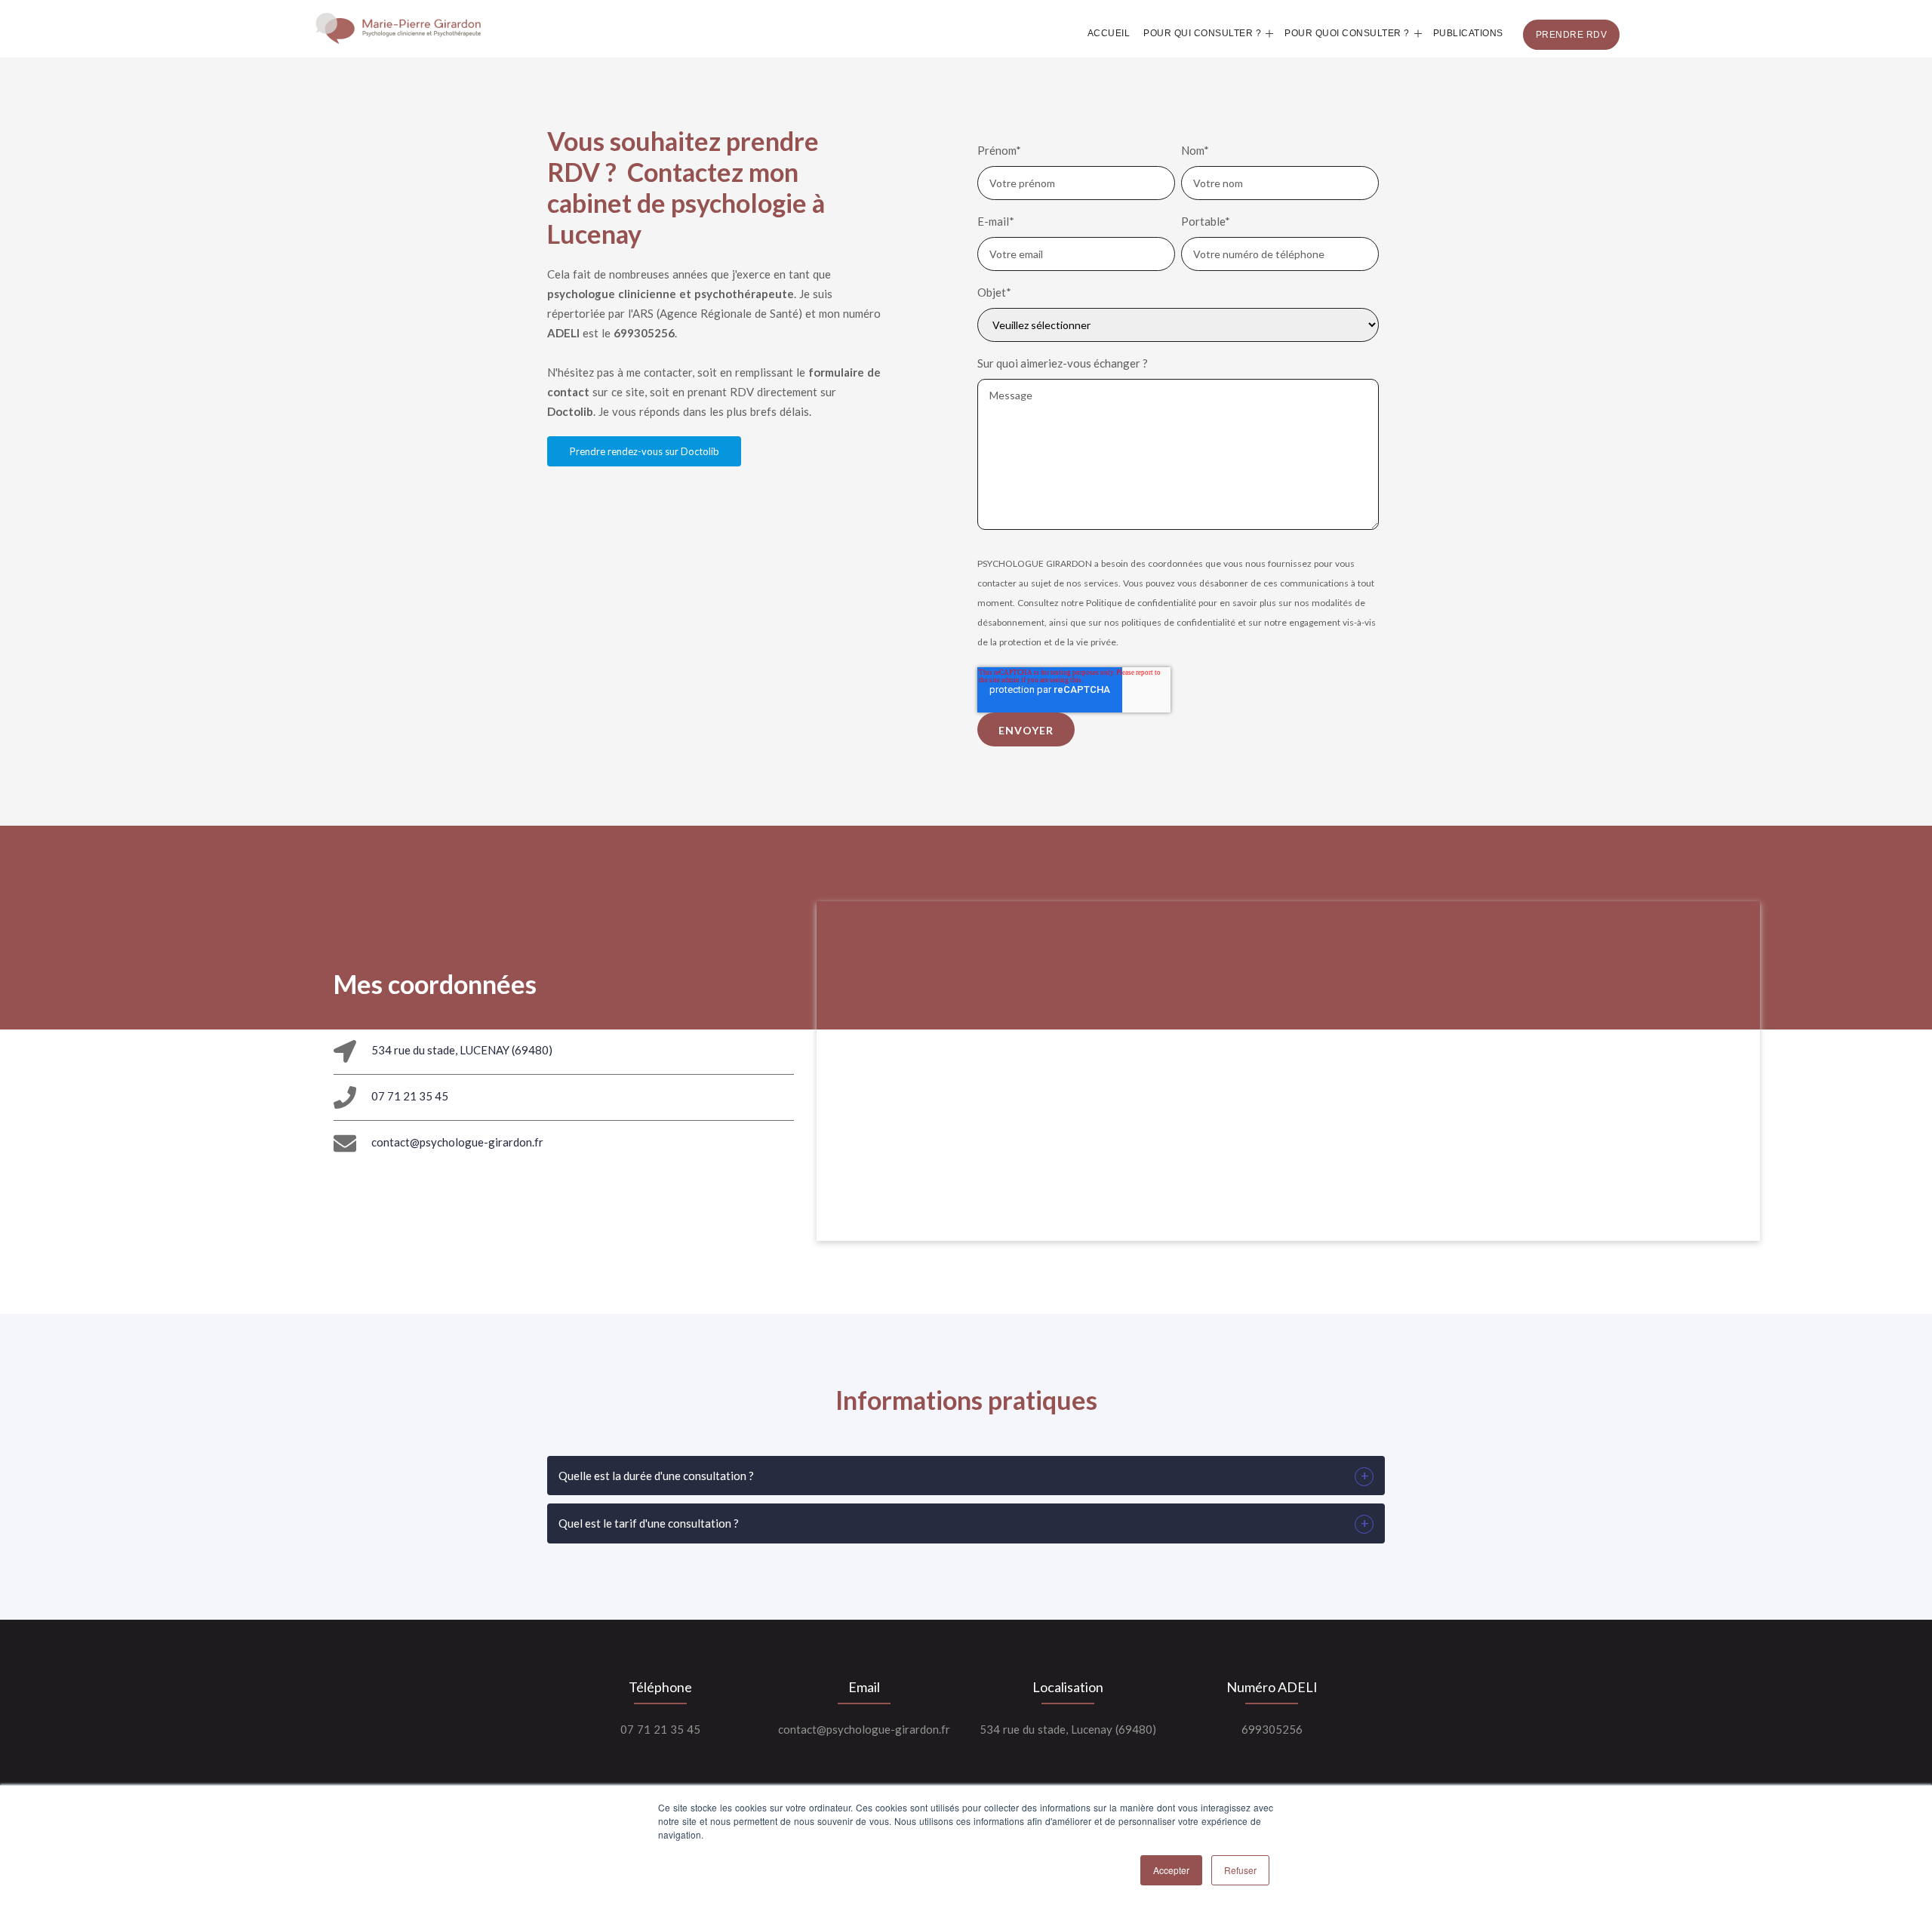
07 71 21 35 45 (410, 1096)
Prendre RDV (1572, 35)
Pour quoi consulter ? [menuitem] (1347, 33)
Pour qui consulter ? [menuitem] (1202, 33)
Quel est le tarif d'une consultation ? (649, 1523)
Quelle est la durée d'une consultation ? (656, 1476)
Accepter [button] (1171, 1870)
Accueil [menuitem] (1109, 33)
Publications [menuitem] (1468, 33)
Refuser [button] (1240, 1870)
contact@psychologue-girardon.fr (457, 1142)
